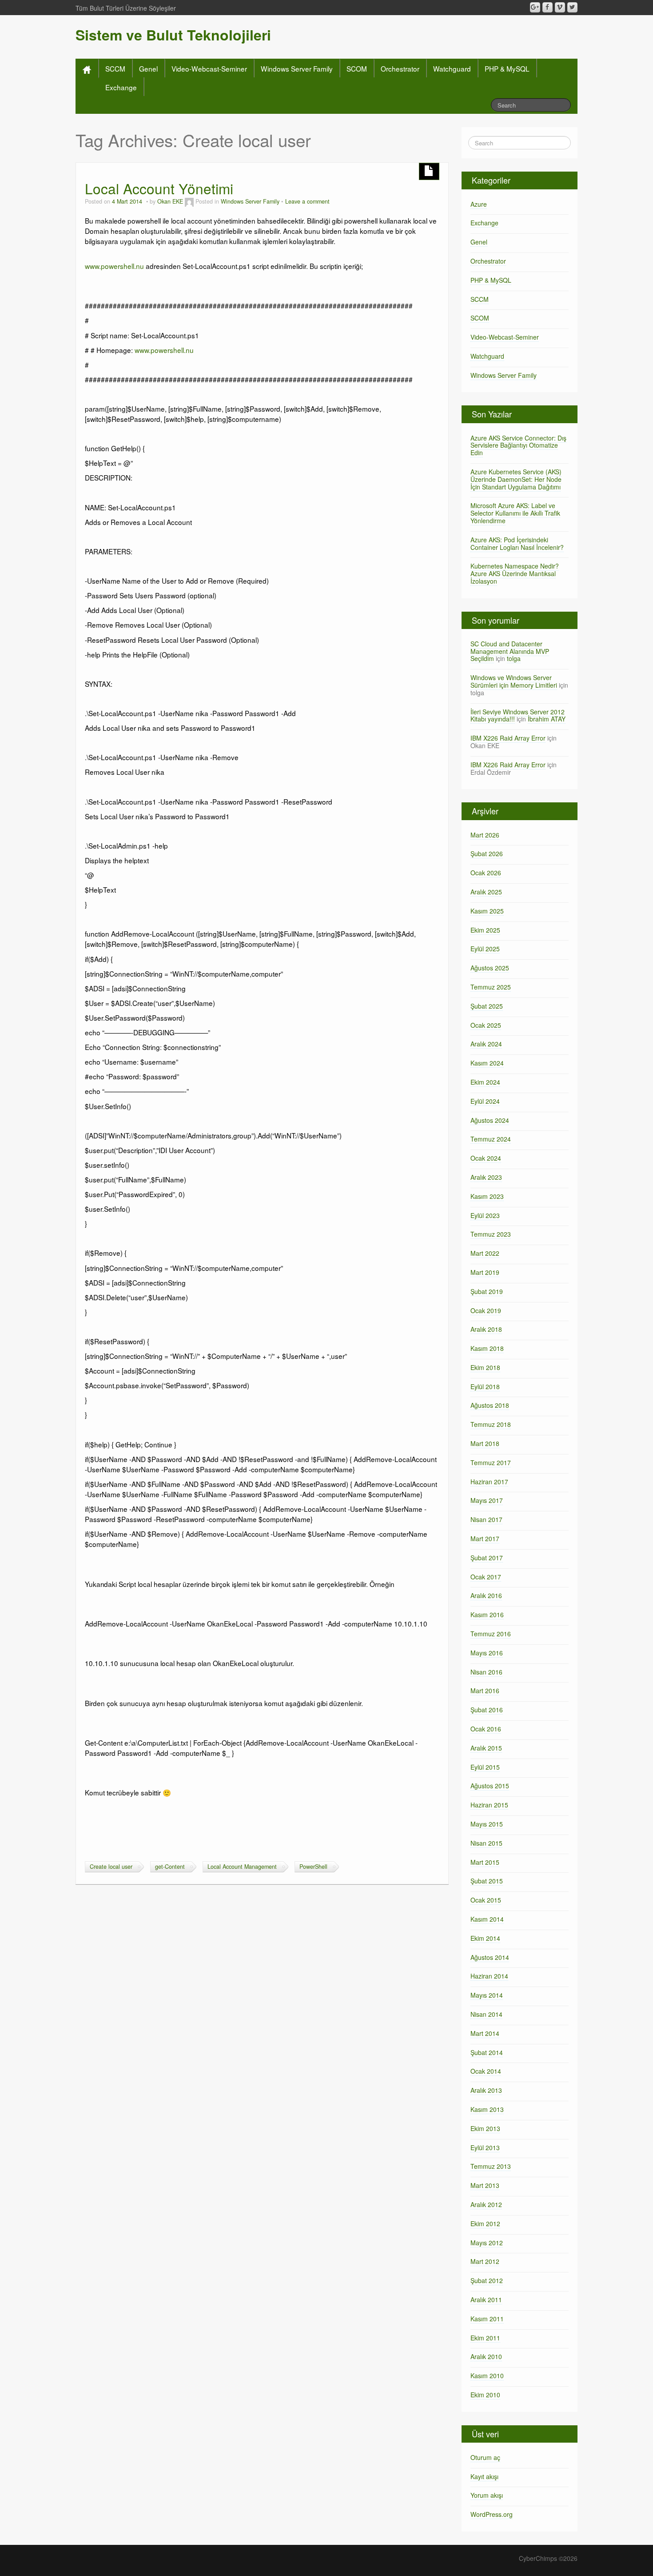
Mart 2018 (485, 1443)
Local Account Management (242, 1867)
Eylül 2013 (485, 2147)
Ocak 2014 (486, 2071)
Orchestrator (400, 68)
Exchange (121, 87)
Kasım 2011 (487, 2319)
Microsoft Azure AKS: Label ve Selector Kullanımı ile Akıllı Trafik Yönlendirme (515, 513)
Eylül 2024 (485, 1101)
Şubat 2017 (487, 1558)
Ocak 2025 (486, 1025)
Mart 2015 (485, 1862)
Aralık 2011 (486, 2300)
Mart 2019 (485, 1272)
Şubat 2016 (487, 1710)
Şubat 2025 (487, 1006)
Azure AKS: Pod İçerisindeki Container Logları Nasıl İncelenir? (517, 543)
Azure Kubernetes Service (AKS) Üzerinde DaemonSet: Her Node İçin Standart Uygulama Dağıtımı (516, 479)
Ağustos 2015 (490, 1786)
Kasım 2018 (487, 1348)
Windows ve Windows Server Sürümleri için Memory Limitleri (514, 681)
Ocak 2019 (486, 1310)
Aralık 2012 (486, 2204)
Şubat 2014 (487, 2052)
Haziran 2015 (489, 1805)
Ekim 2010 (485, 2395)
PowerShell (313, 1867)
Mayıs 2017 (487, 1500)
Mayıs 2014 (487, 1995)
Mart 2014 (485, 2033)
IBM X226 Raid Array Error (508, 738)
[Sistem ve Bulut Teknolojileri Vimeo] (560, 7)
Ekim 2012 (485, 2223)
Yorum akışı (487, 2495)
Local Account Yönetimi (159, 188)
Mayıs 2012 (487, 2243)
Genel (148, 68)
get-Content (170, 1867)
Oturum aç (485, 2457)
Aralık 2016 (486, 1595)
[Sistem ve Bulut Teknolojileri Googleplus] (535, 7)
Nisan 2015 (486, 1843)
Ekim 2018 (485, 1367)
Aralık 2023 (486, 1177)
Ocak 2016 (486, 1729)
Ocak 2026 (486, 873)
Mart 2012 (485, 2261)
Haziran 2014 (489, 1976)
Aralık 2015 (486, 1748)
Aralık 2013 (486, 2090)
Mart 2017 (485, 1538)
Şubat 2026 (487, 853)
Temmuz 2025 (491, 987)
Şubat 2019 (487, 1291)
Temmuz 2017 (491, 1462)
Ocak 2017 (486, 1577)
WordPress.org (492, 2514)
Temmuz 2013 (491, 2166)
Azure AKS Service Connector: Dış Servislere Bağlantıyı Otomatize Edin (518, 445)
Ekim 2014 (485, 1938)
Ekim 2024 (485, 1082)
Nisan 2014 (486, 2014)
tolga (514, 658)
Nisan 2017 (486, 1519)
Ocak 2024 (486, 1158)
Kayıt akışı (484, 2476)
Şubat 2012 (487, 2280)
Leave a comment (307, 201)
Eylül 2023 (485, 1215)
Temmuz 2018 (491, 1424)
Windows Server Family (297, 68)
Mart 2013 (485, 2185)
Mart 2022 (485, 1253)
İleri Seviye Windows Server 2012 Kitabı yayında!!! (518, 715)
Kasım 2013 (487, 2109)
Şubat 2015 (487, 1881)
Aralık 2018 (486, 1329)
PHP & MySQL (507, 68)
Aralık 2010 (486, 2356)
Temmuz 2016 (491, 1634)
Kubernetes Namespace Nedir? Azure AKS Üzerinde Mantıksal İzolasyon (515, 573)
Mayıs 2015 (487, 1824)
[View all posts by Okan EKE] (189, 201)
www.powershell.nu (114, 266)
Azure (479, 204)
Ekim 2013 (485, 2128)
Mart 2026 (485, 835)
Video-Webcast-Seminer (209, 68)
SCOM (357, 68)
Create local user (111, 1867)
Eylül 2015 (485, 1767)
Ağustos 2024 (490, 1120)
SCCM (115, 68)
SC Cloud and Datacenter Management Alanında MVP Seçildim (510, 651)
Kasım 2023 (487, 1196)
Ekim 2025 (485, 930)
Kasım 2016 (487, 1615)
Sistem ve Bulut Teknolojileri (173, 35)
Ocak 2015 (486, 1900)
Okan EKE (170, 201)
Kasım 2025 (487, 911)
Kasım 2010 (487, 2376)
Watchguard (452, 68)
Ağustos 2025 (490, 968)
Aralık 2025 (486, 892)
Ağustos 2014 (490, 1957)
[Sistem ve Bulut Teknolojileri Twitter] (572, 7)
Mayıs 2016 (487, 1653)
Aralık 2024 (486, 1044)
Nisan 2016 (486, 1672)
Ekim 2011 (485, 2338)
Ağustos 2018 (490, 1405)
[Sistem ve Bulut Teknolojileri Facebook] (547, 7)
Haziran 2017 (489, 1482)
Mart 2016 (485, 1691)
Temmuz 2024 (491, 1139)
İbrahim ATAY (547, 719)
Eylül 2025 (485, 949)
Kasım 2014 (487, 1919)
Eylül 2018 (485, 1386)
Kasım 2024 (487, 1063)
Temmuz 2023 (491, 1234)
